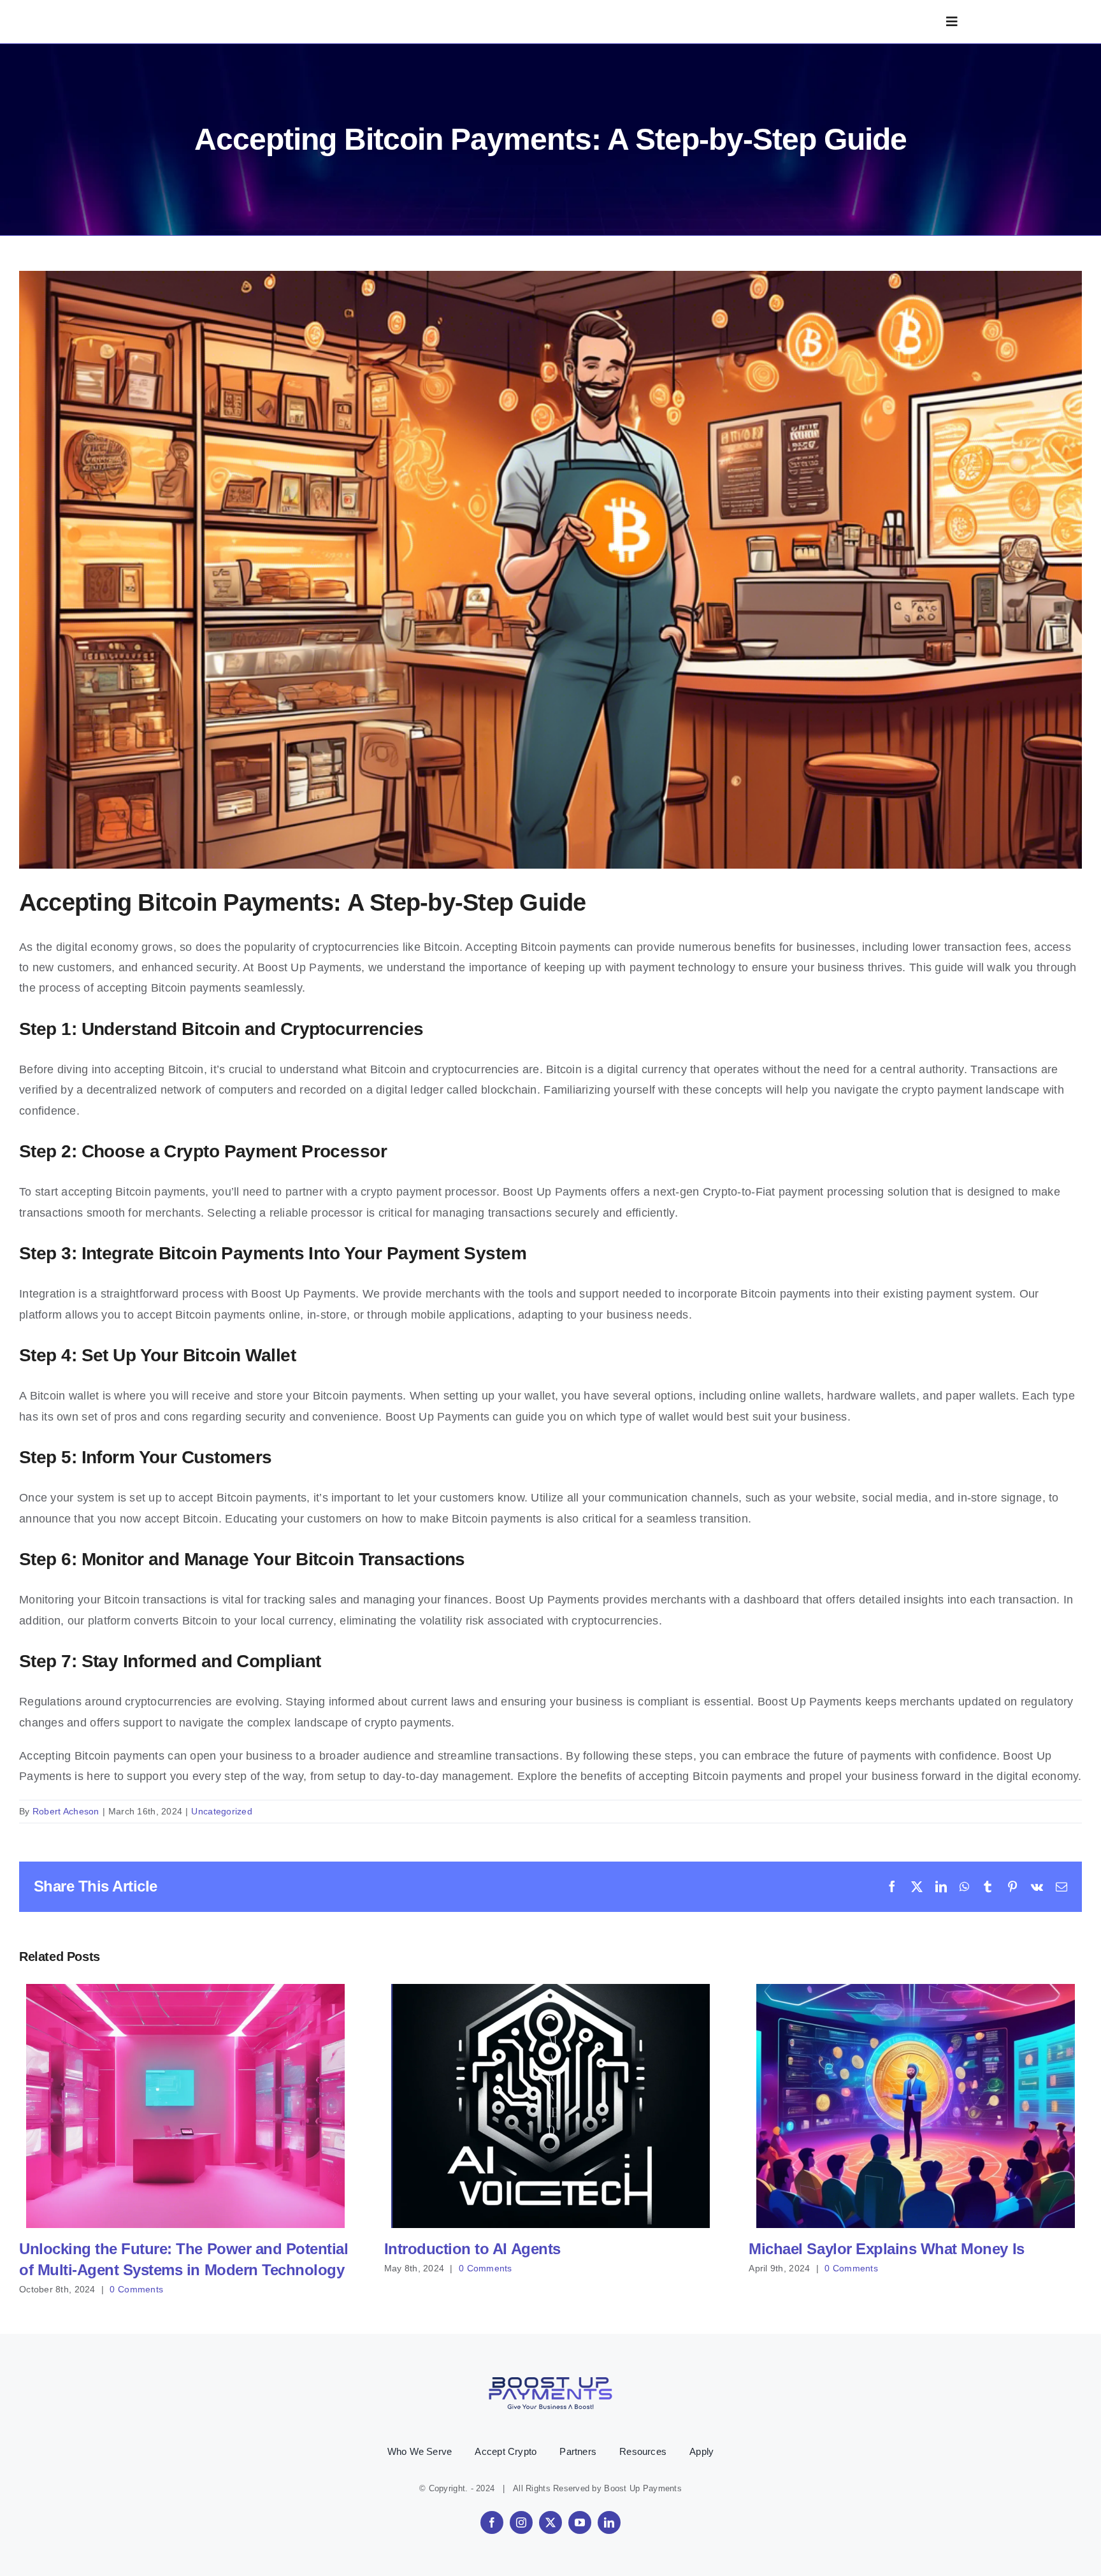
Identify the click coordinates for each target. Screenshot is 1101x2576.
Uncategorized (222, 1811)
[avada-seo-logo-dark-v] (201, 15)
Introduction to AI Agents (550, 2106)
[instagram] (521, 2522)
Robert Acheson (66, 1811)
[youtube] (580, 2522)
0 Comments (136, 2289)
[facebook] (492, 2522)
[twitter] (550, 2522)
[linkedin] (609, 2522)
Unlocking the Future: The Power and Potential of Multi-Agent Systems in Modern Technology (186, 2106)
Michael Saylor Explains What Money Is (915, 2106)
